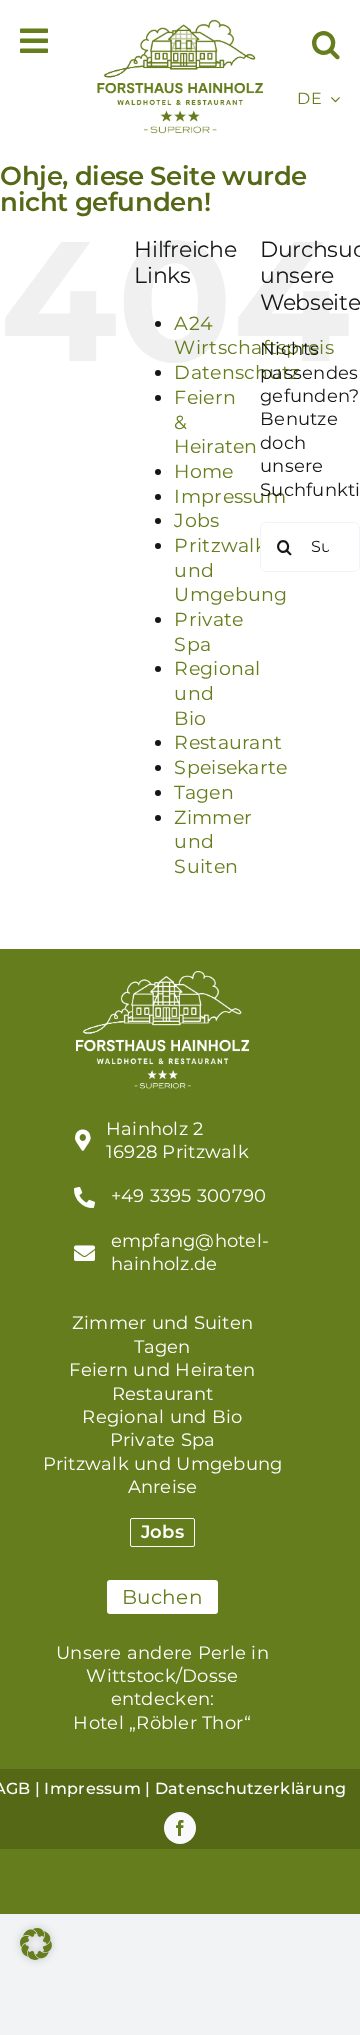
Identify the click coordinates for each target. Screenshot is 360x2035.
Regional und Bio (162, 1417)
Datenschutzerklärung (250, 1788)
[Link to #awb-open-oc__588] (34, 41)
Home (203, 471)
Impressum (229, 496)
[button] (326, 44)
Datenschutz (237, 372)
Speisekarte (230, 767)
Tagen (203, 792)
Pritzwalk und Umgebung (163, 1464)
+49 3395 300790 (189, 1196)
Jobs (196, 520)
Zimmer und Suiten (213, 842)
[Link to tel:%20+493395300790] (84, 1197)
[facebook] (180, 1828)
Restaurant (228, 742)
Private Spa (208, 632)
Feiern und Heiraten (162, 1370)
